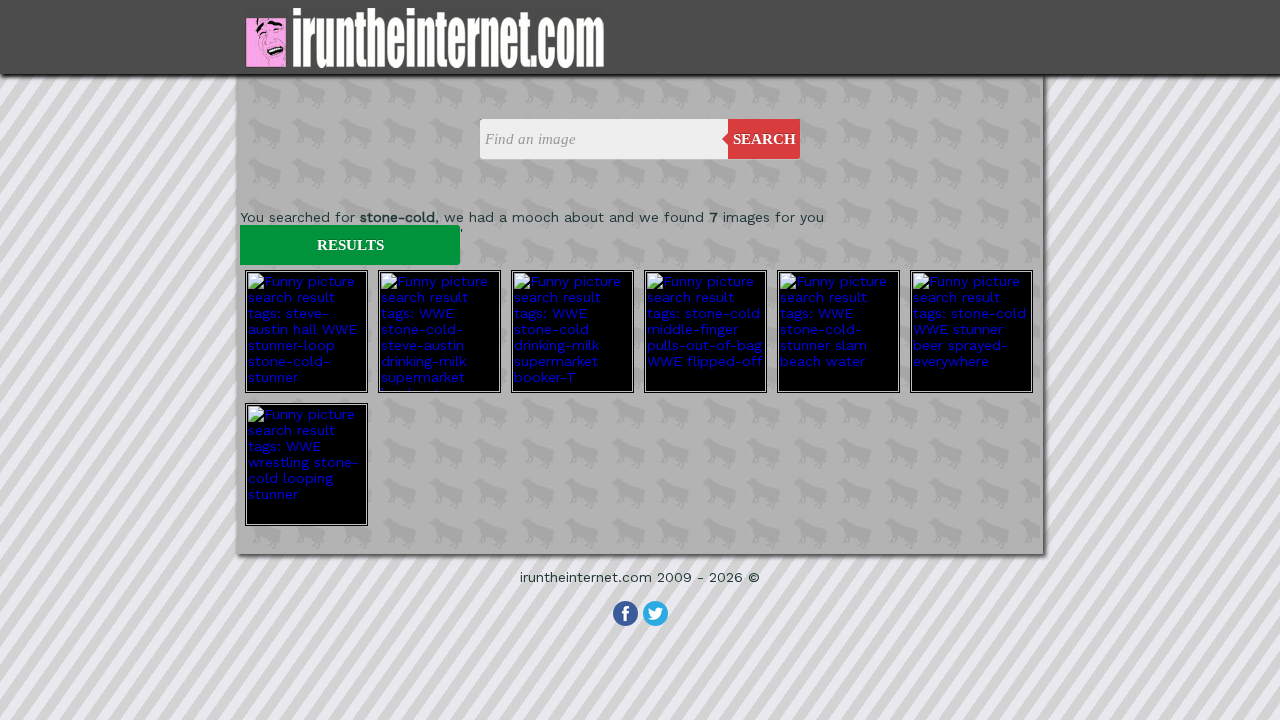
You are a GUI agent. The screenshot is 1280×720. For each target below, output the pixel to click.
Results (350, 245)
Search (764, 139)
